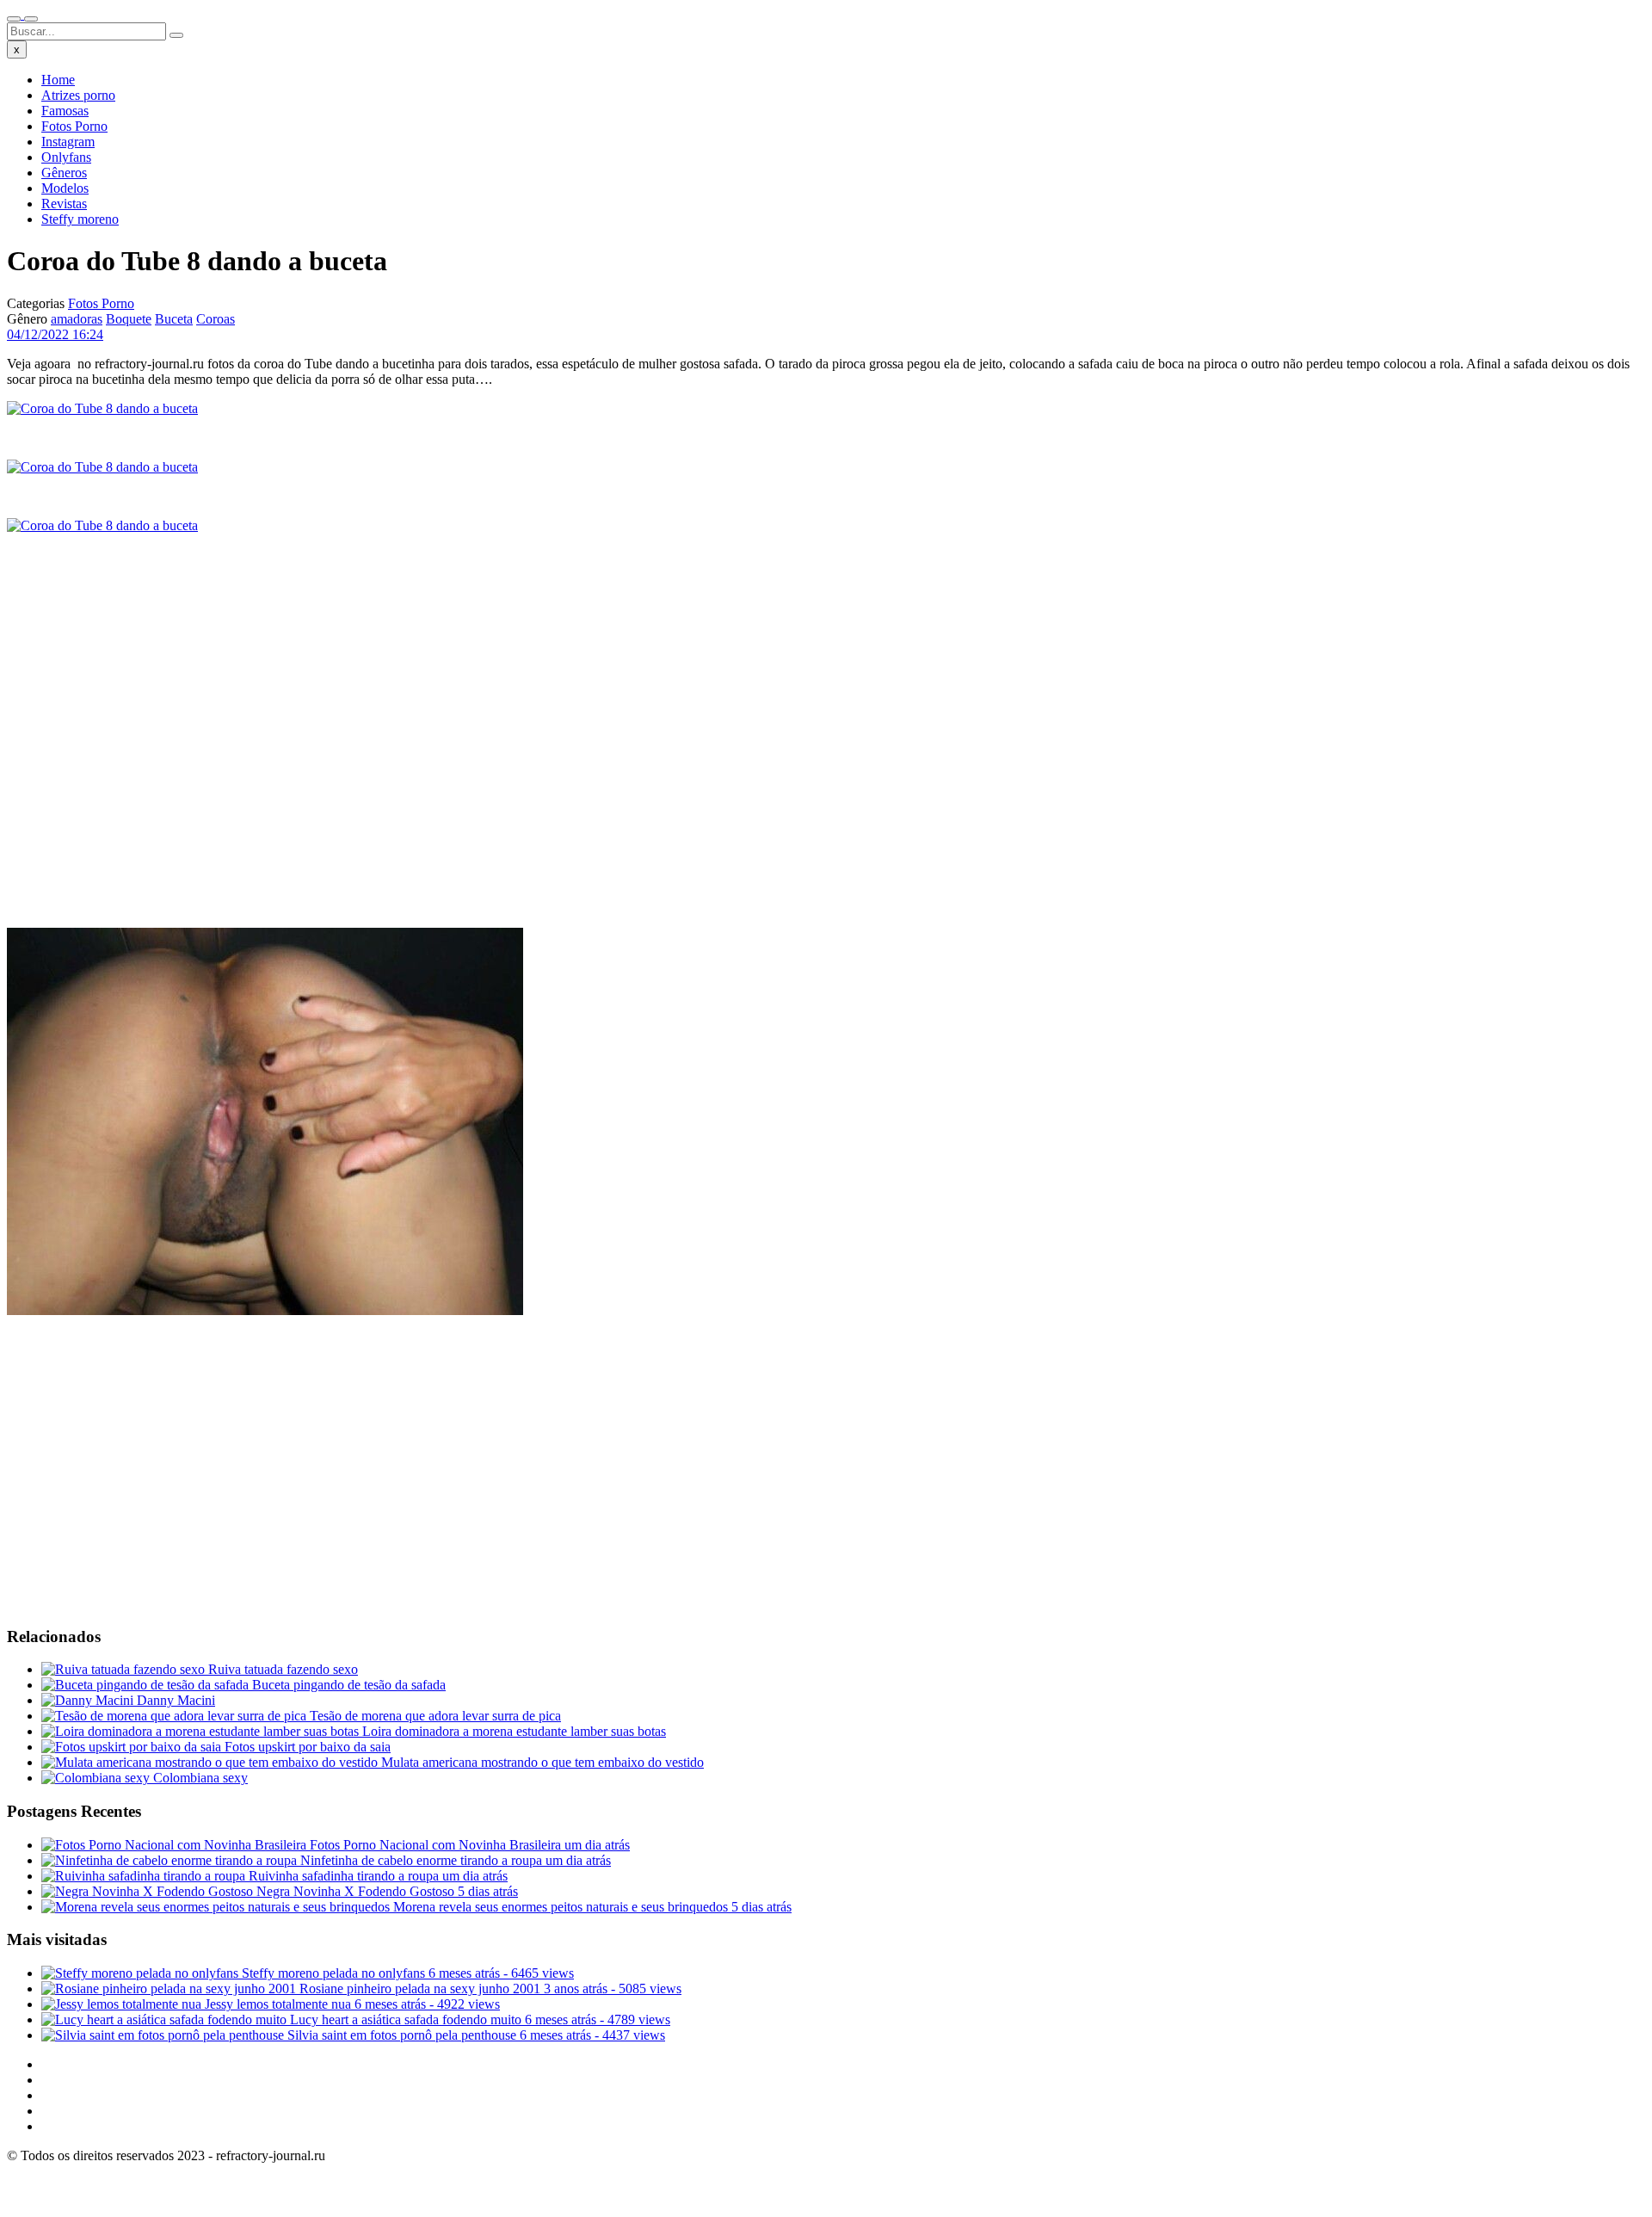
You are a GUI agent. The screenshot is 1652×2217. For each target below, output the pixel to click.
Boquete (129, 319)
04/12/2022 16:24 (55, 334)
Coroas (216, 319)
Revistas (64, 204)
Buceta (174, 319)
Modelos (65, 188)
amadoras (77, 319)
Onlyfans (66, 157)
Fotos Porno (74, 126)
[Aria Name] (14, 19)
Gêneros (64, 173)
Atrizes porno (78, 95)
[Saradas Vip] (22, 14)
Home (58, 80)
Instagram (68, 142)
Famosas (65, 111)
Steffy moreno (80, 219)
